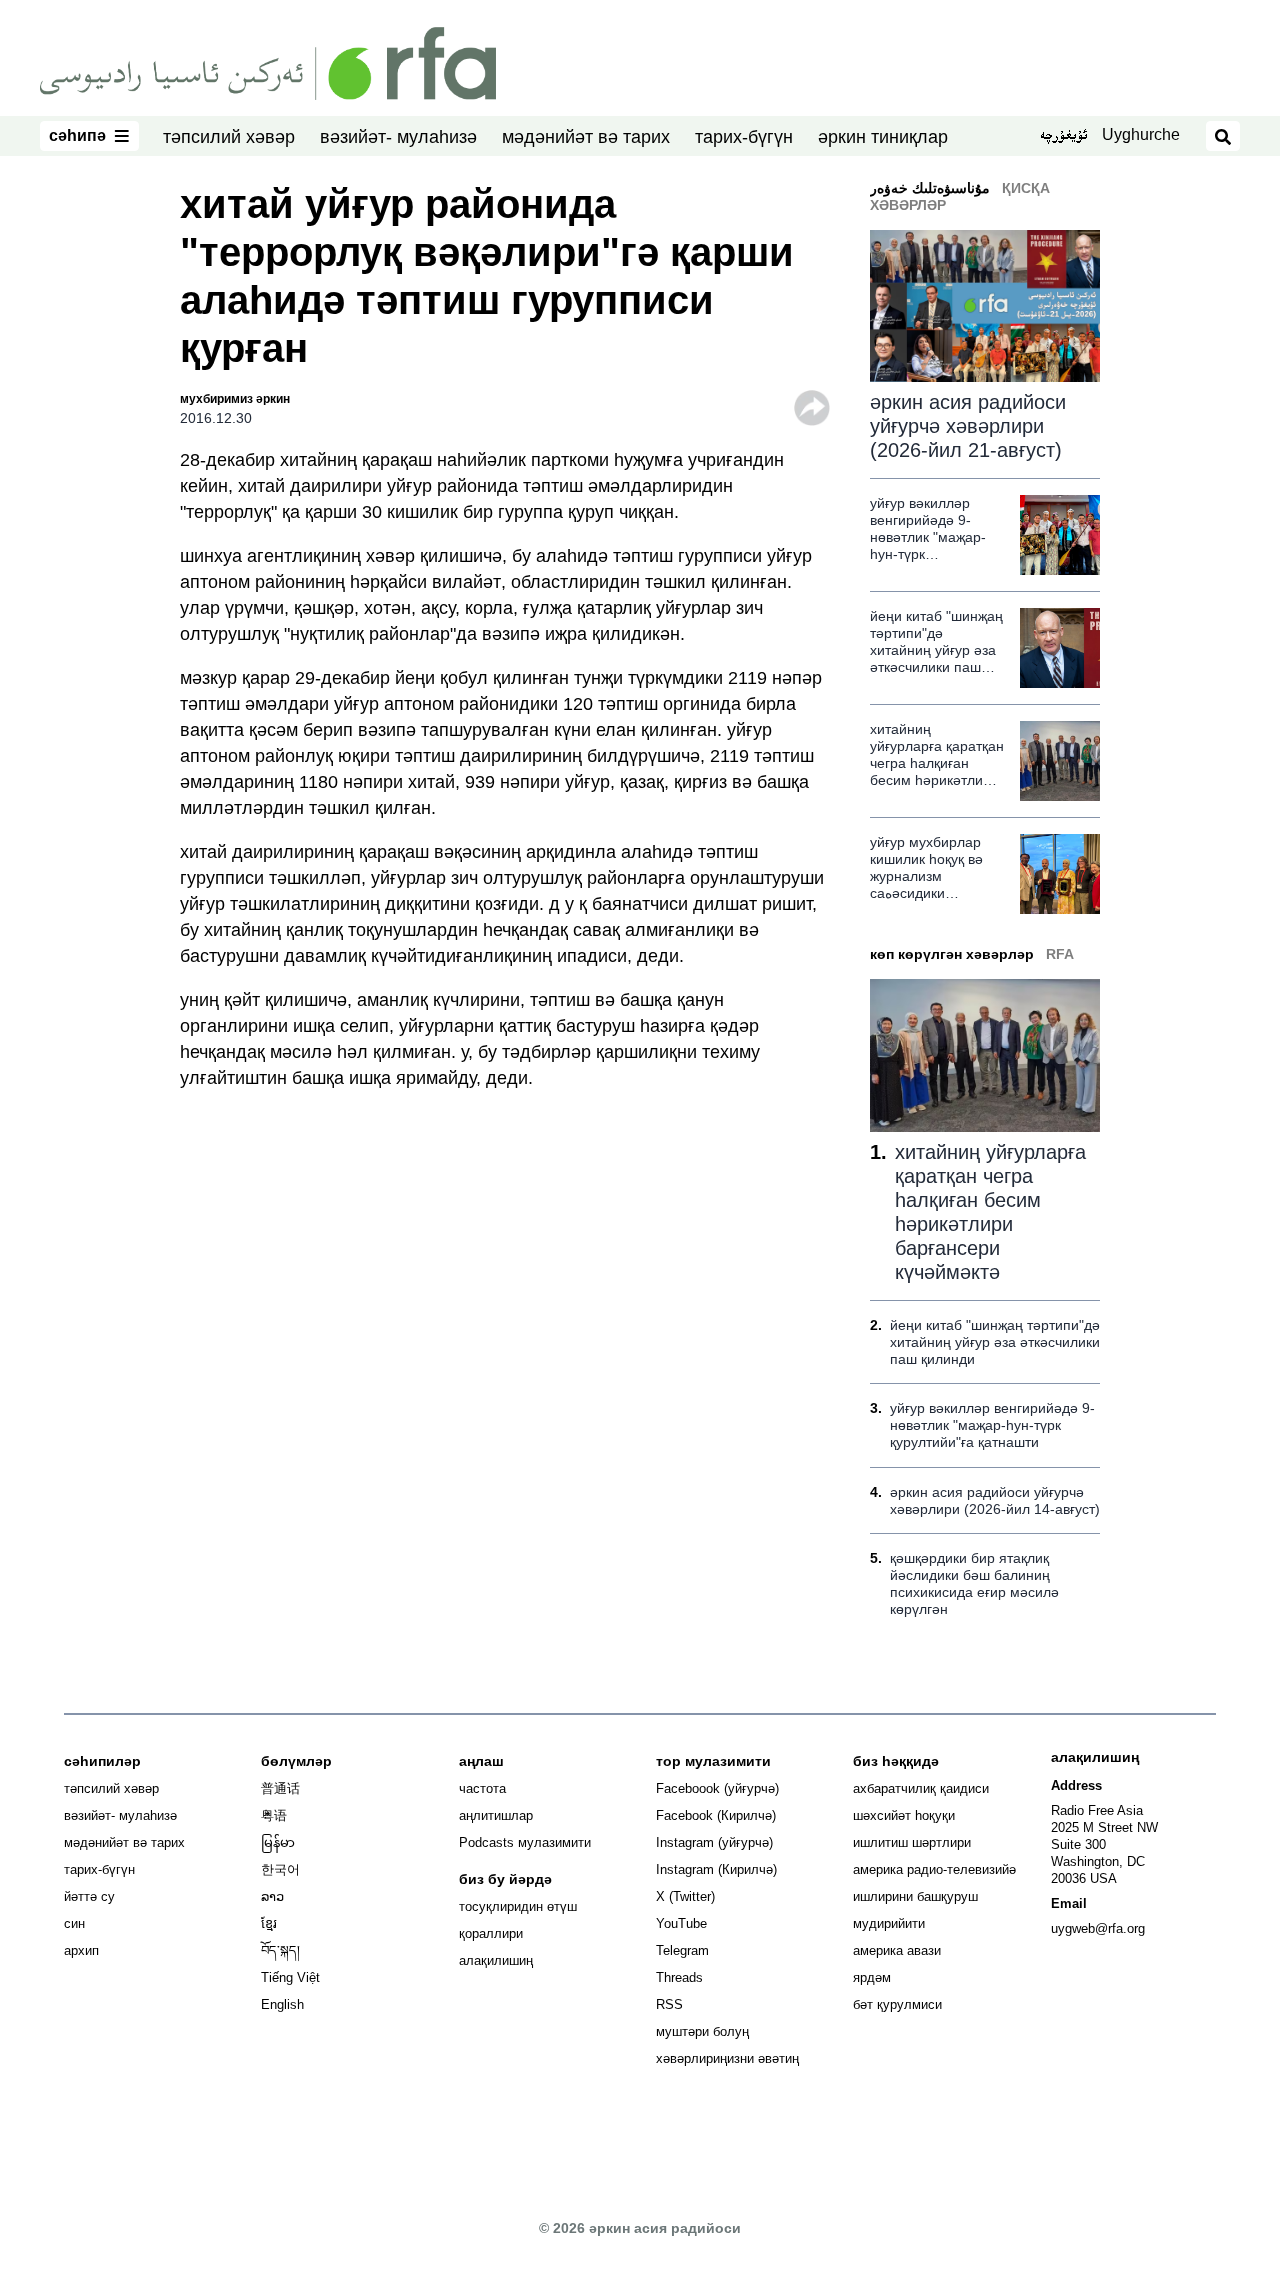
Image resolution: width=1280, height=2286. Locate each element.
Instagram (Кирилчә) (716, 1869)
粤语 (274, 1815)
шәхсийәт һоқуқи (904, 1815)
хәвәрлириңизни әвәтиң (727, 2058)
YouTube (681, 1923)
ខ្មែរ (269, 1923)
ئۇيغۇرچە (1063, 137)
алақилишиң (496, 1960)
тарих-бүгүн (744, 137)
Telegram (682, 1950)
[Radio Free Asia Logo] (268, 62)
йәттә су (89, 1896)
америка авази (897, 1950)
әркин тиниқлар (883, 137)
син (74, 1923)
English (282, 2004)
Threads (679, 1977)
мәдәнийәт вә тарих (586, 137)
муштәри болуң (702, 2031)
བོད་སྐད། (280, 1950)
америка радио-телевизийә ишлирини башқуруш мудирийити (934, 1896)
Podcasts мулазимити (525, 1842)
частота (482, 1788)
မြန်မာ (278, 1842)
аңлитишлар (496, 1815)
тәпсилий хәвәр (229, 137)
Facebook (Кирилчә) (716, 1815)
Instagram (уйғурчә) (714, 1842)
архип (81, 1950)
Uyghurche (1141, 134)
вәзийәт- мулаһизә (398, 137)
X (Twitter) (685, 1896)
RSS (669, 2004)
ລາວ (272, 1896)
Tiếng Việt (290, 1977)
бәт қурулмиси (897, 2004)
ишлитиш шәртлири (912, 1842)
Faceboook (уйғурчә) (717, 1788)
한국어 (280, 1869)
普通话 (280, 1788)
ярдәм (872, 1977)
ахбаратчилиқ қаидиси (921, 1788)
